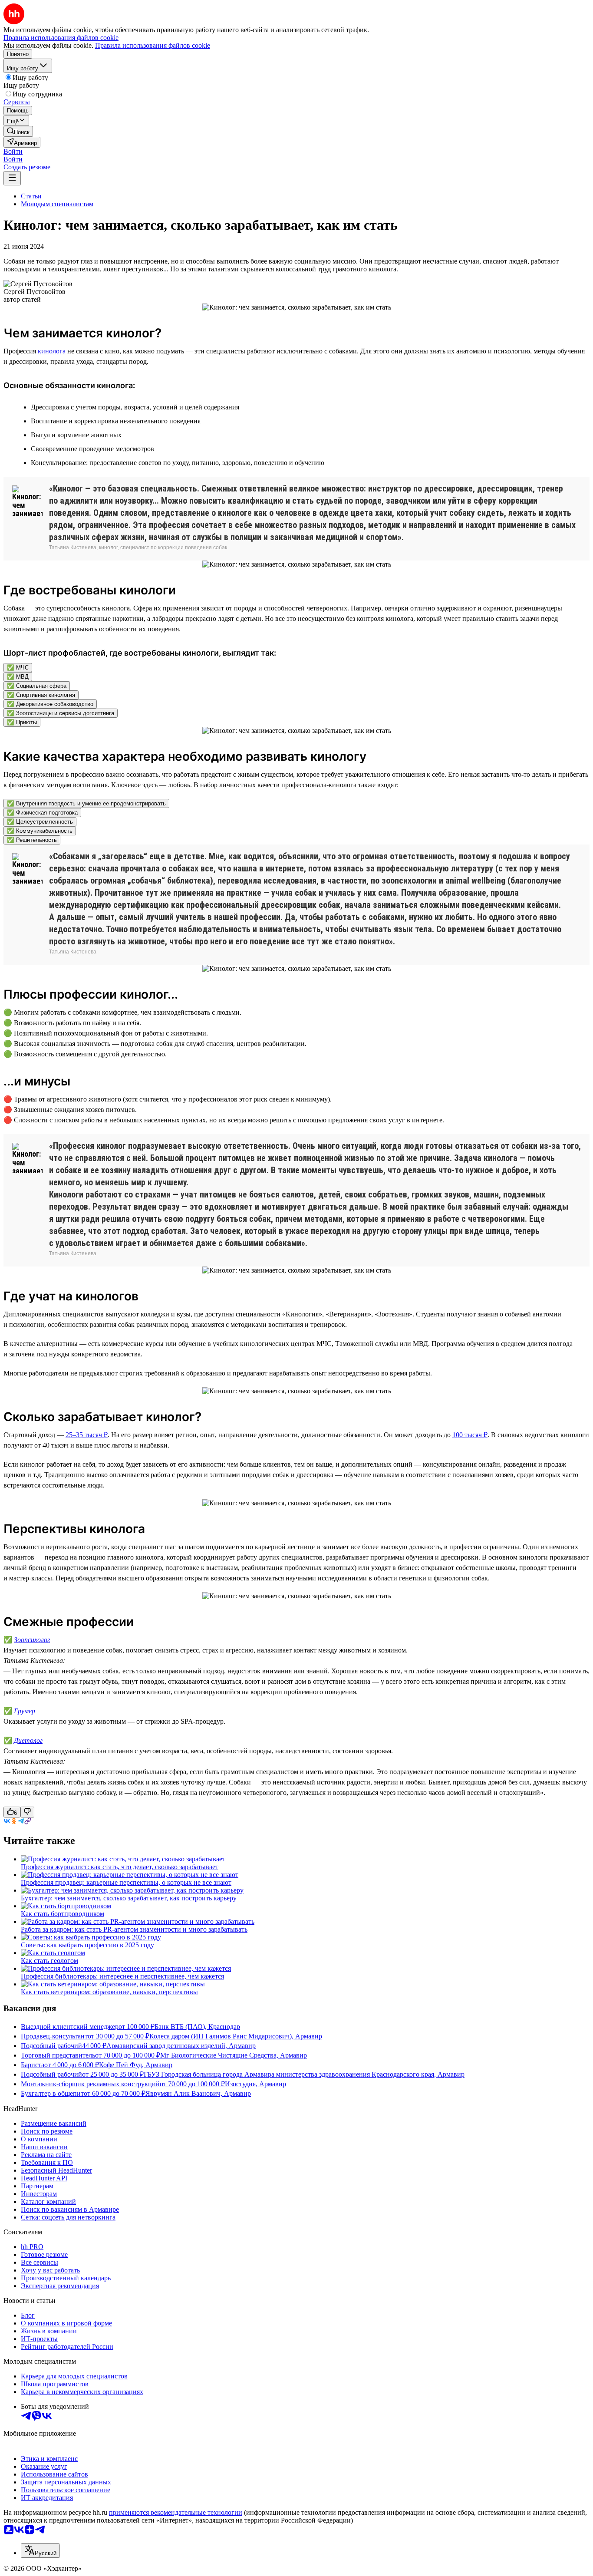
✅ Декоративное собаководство (50, 704)
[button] (13, 151)
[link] (18, 131)
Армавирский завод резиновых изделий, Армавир (181, 2046)
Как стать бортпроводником (63, 1914)
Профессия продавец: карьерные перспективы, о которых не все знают (126, 1882)
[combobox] (40, 2551)
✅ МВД (18, 677)
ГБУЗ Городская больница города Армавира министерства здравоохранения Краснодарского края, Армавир (304, 2074)
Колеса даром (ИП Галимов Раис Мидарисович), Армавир (236, 2036)
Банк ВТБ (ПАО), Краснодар (197, 2027)
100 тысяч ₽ (470, 1435)
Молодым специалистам (57, 204)
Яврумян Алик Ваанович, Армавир (198, 2093)
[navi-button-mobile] (12, 178)
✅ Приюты (22, 722)
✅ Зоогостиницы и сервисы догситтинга (61, 713)
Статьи (31, 196)
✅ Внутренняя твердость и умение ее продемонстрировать (86, 803)
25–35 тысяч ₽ (87, 1435)
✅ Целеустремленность (40, 822)
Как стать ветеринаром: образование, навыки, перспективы (109, 1992)
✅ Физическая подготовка (42, 813)
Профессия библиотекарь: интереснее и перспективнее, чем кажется (122, 1976)
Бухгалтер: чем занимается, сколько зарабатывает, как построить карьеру (129, 1898)
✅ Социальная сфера (37, 686)
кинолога (52, 351)
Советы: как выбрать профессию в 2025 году (87, 1945)
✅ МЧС (18, 668)
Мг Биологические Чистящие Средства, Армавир (234, 2055)
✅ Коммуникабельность (40, 831)
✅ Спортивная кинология (41, 695)
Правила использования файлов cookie (153, 45)
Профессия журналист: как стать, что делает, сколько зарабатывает (120, 1867)
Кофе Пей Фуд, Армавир (136, 2065)
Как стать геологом (49, 1961)
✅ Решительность (32, 840)
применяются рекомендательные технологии (176, 2512)
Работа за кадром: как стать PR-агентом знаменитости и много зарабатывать (134, 1929)
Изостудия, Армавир (255, 2084)
